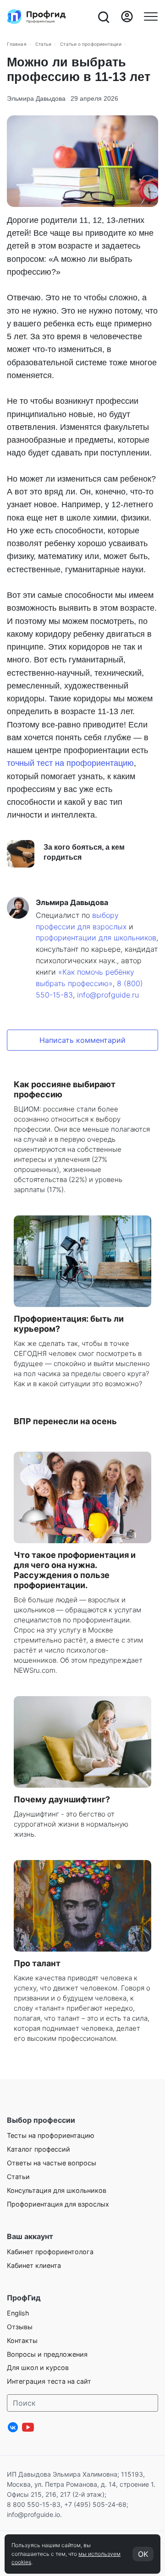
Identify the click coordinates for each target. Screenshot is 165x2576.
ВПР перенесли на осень (65, 1421)
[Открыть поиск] (103, 16)
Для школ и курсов (38, 2367)
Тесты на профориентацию (51, 2135)
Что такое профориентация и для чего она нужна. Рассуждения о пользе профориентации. (75, 1570)
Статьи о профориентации (91, 44)
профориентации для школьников (96, 938)
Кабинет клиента (34, 2265)
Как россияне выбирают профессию (65, 1089)
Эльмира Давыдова (36, 98)
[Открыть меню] (151, 16)
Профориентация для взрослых (58, 2204)
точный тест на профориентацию (70, 763)
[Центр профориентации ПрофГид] (36, 16)
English (18, 2313)
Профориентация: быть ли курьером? (69, 1324)
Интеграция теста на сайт (49, 2381)
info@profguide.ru (108, 995)
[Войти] (127, 16)
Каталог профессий (38, 2149)
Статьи (44, 44)
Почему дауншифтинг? (62, 1799)
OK (143, 2554)
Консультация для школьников (57, 2190)
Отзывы (20, 2327)
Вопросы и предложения (47, 2354)
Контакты (22, 2340)
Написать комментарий (82, 1040)
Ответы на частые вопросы (52, 2163)
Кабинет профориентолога (50, 2252)
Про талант (37, 1963)
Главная (17, 44)
